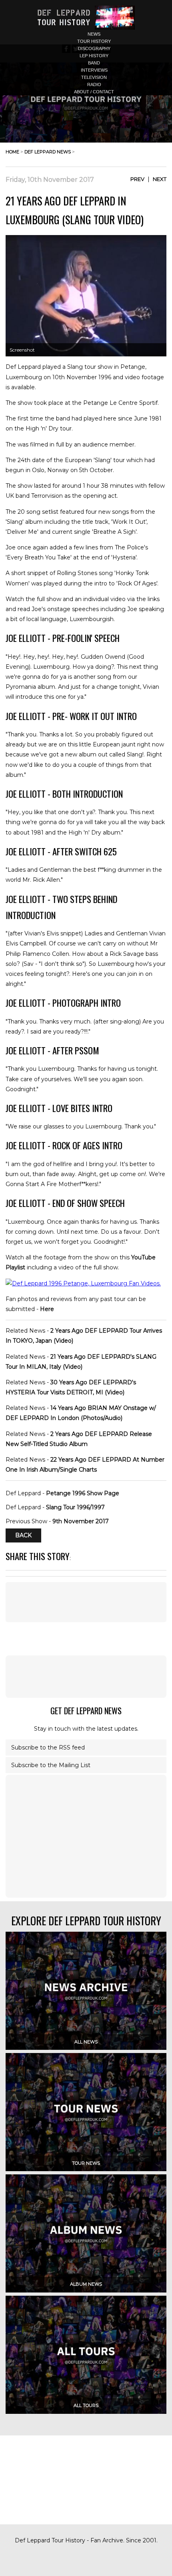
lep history (94, 56)
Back (23, 1535)
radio (94, 84)
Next (160, 179)
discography (94, 48)
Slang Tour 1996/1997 (75, 1507)
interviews (94, 70)
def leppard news (48, 152)
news (94, 34)
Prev (137, 179)
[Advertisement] (86, 1677)
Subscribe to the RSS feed (48, 1747)
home (12, 152)
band (94, 63)
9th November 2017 (81, 1521)
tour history (94, 41)
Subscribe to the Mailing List (51, 1765)
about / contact (94, 92)
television (94, 77)
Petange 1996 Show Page (83, 1493)
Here (47, 1309)
